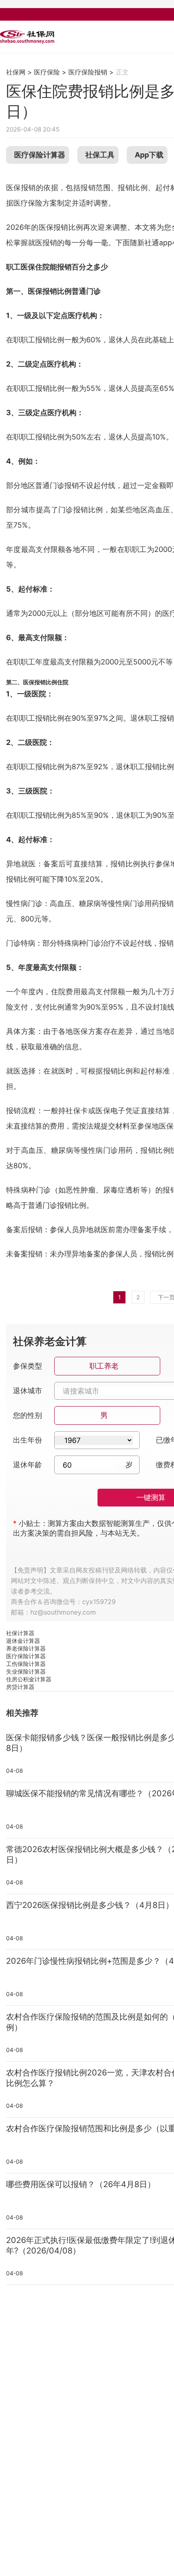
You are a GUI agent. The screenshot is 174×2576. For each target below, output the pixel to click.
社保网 (16, 72)
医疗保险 (47, 72)
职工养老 (104, 1366)
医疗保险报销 (88, 72)
